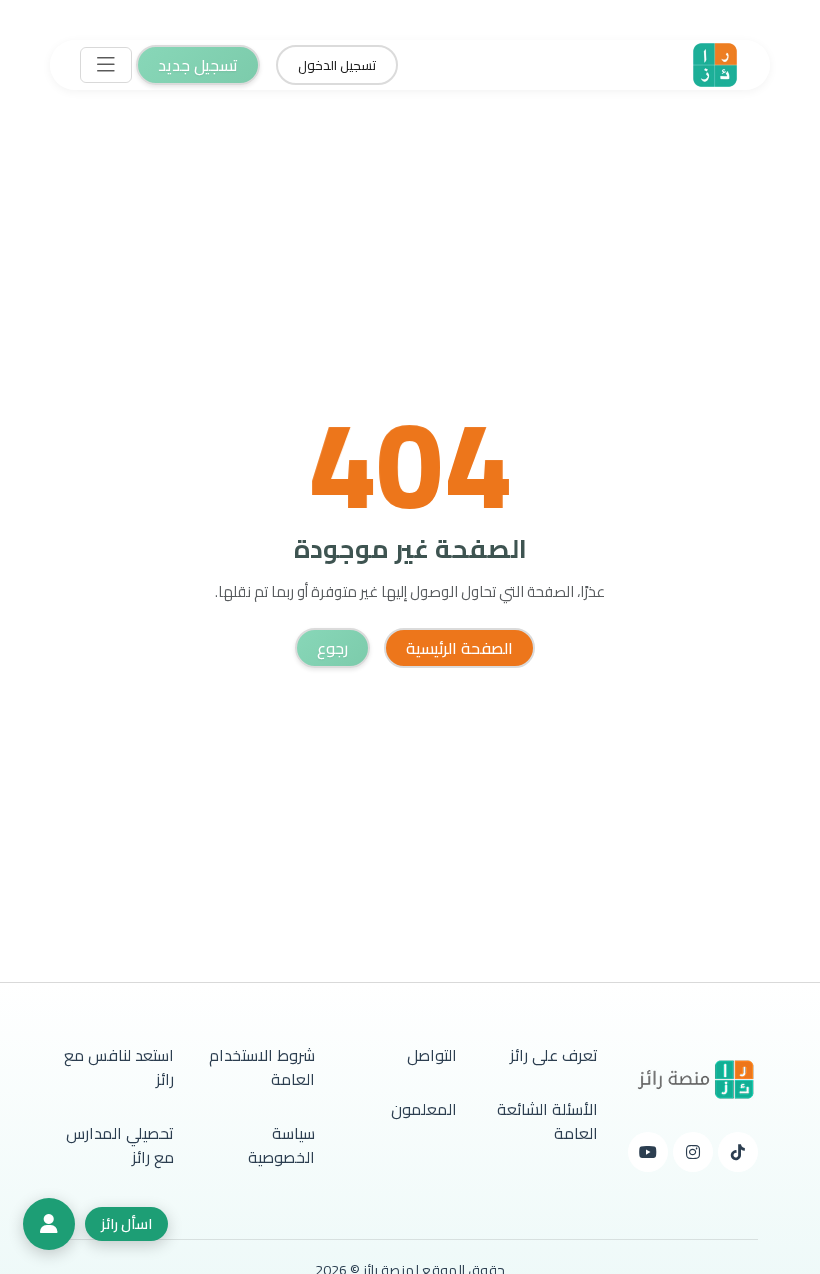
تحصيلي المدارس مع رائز (120, 1145)
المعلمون (424, 1109)
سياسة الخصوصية (281, 1145)
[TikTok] (738, 1152)
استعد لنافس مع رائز (119, 1067)
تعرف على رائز (554, 1055)
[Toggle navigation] (106, 65)
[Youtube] (648, 1152)
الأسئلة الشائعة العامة (547, 1121)
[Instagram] (693, 1152)
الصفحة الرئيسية (459, 648)
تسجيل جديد (198, 65)
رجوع (332, 648)
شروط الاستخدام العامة (262, 1067)
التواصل (432, 1055)
